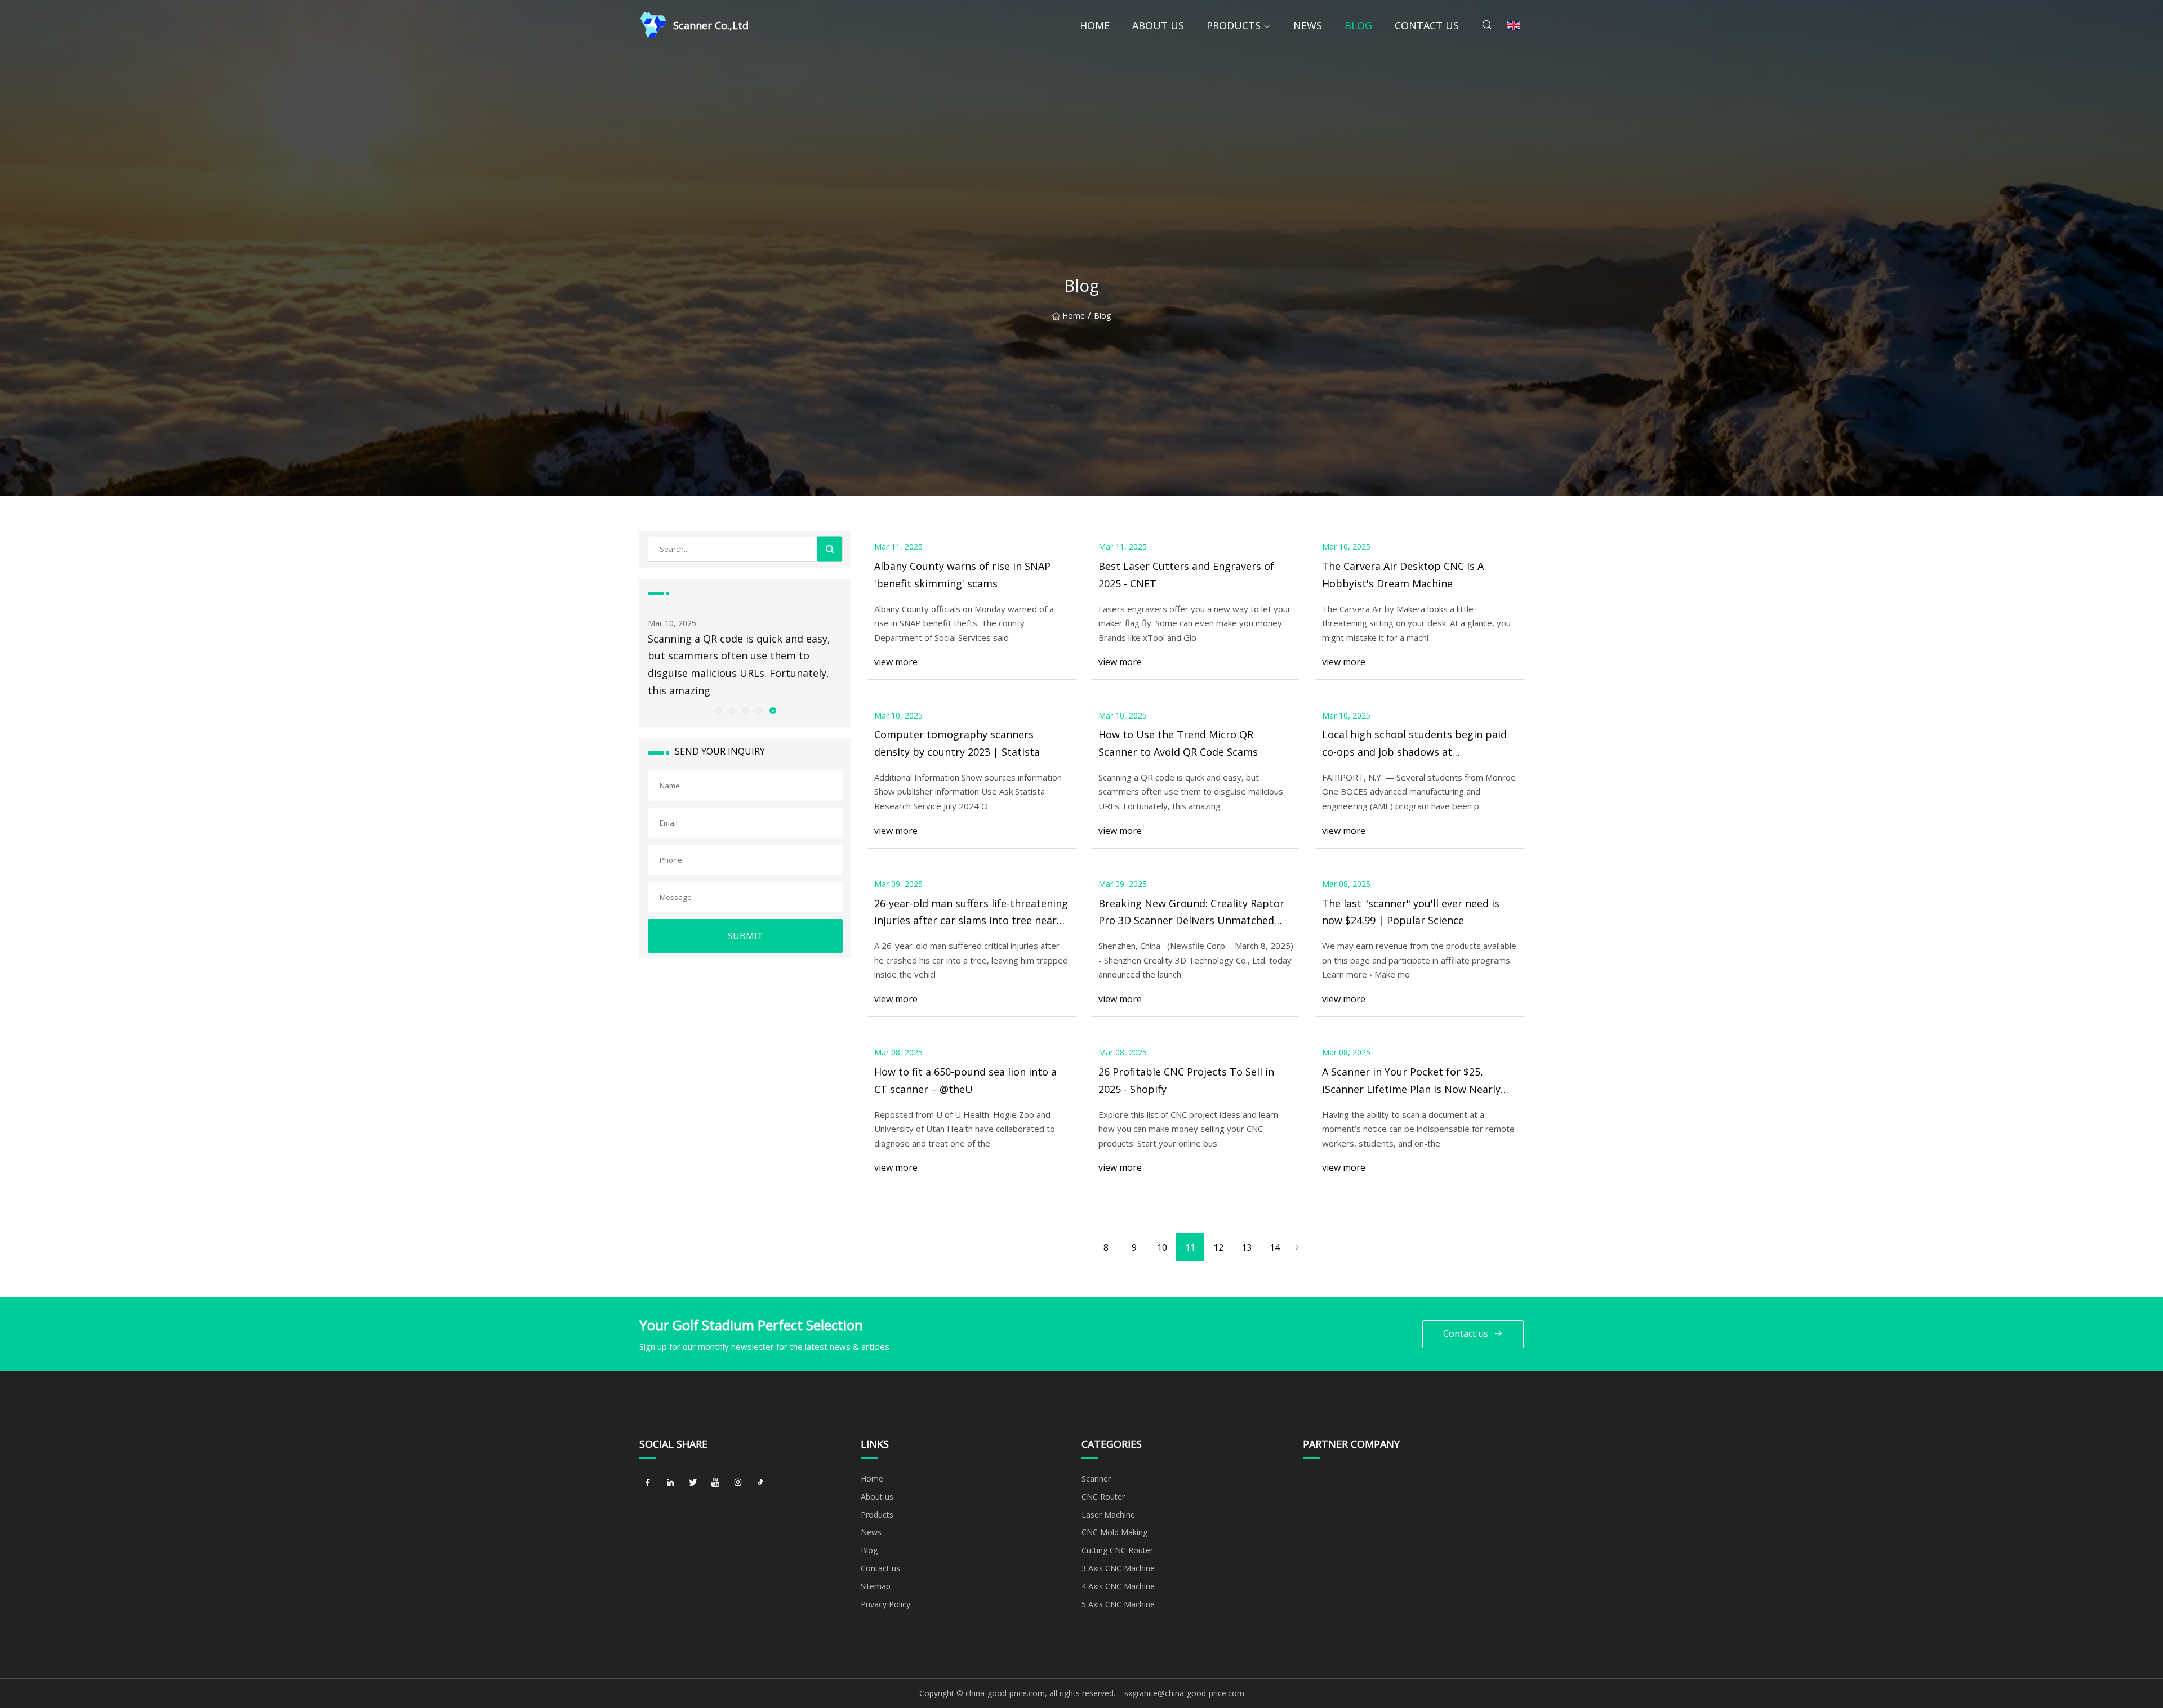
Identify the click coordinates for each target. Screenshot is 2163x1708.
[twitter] (693, 1483)
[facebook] (648, 1483)
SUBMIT (746, 936)
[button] (718, 710)
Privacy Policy (885, 1604)
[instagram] (738, 1483)
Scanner (1096, 1479)
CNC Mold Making (1114, 1532)
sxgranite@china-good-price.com (1184, 1693)
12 (1218, 1247)
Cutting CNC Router (1117, 1550)
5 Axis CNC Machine (1118, 1604)
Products (1234, 25)
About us (1158, 25)
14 (1275, 1247)
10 (1162, 1247)
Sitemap (876, 1586)
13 (1247, 1247)
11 (1190, 1247)
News (1308, 25)
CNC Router (1103, 1497)
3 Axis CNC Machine (1118, 1568)
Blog (1358, 25)
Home (1095, 25)
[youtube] (715, 1483)
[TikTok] (760, 1483)
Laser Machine (1108, 1515)
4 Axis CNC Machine (1118, 1586)
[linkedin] (670, 1483)
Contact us (1427, 25)
